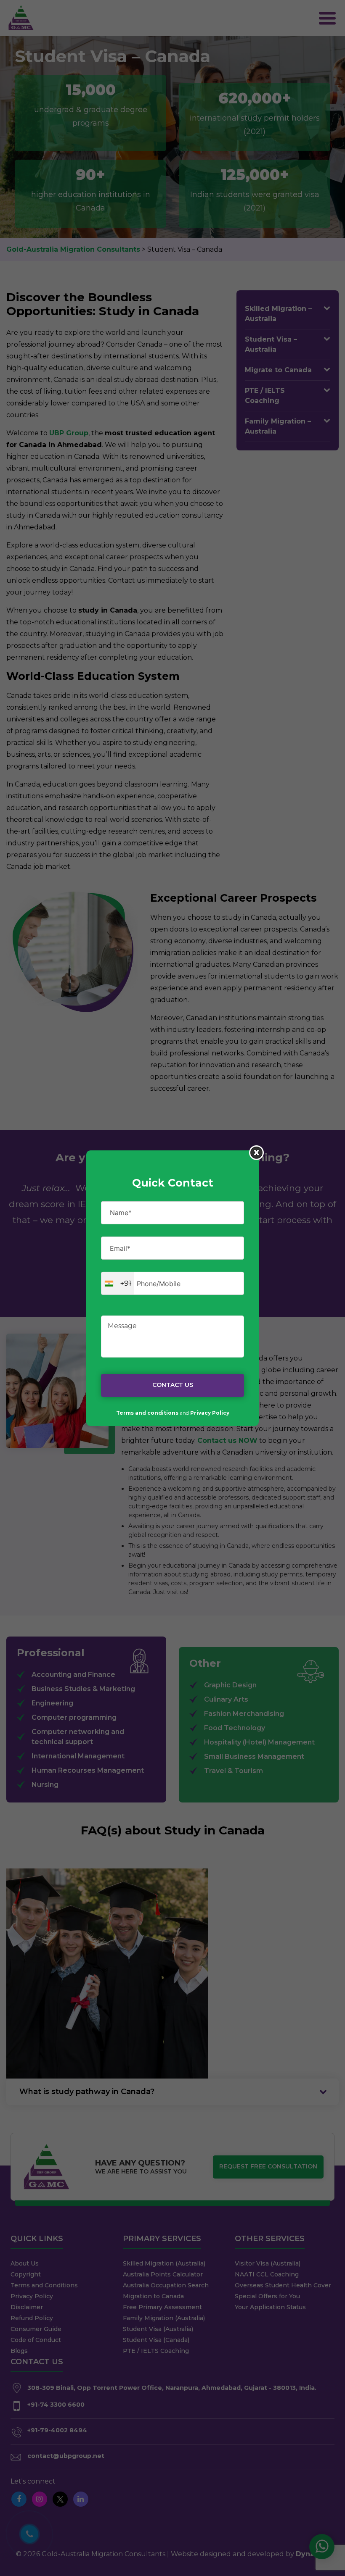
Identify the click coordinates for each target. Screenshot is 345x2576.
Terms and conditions (147, 1413)
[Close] (256, 1152)
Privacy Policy (210, 1413)
